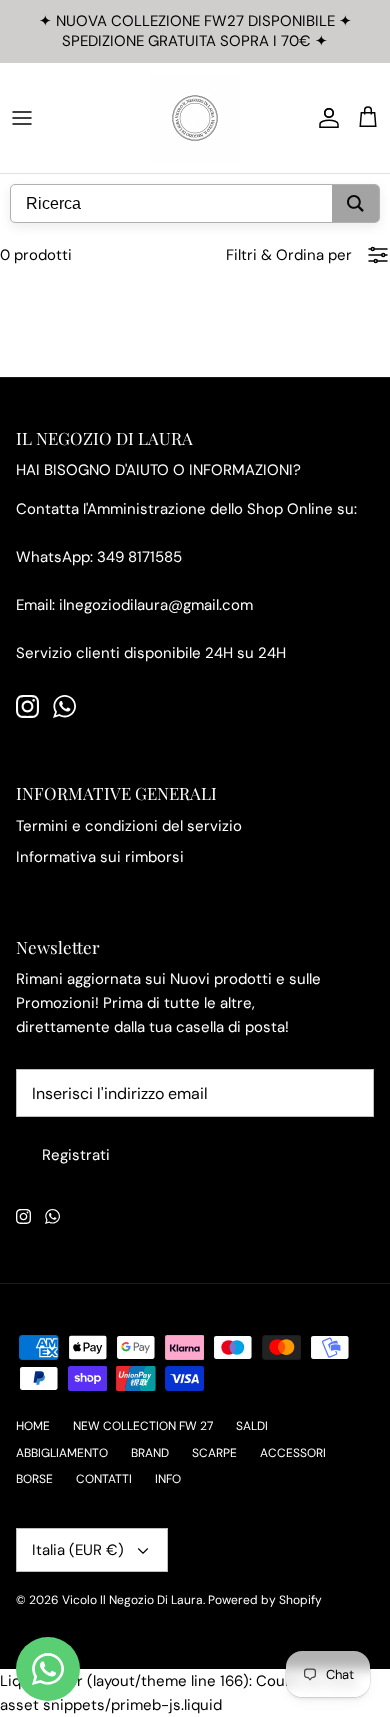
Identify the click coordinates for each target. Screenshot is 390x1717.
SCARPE (214, 1453)
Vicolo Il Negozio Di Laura (132, 1600)
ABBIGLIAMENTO (62, 1453)
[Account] (324, 118)
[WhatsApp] (64, 706)
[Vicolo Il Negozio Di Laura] (195, 118)
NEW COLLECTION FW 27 (143, 1426)
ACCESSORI (293, 1453)
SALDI (252, 1426)
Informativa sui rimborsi (100, 857)
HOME (33, 1426)
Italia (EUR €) (78, 1550)
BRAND (150, 1453)
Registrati (76, 1155)
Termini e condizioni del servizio (129, 826)
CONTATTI (104, 1479)
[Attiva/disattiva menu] (22, 118)
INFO (168, 1479)
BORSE (34, 1479)
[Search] (355, 203)
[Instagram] (27, 706)
